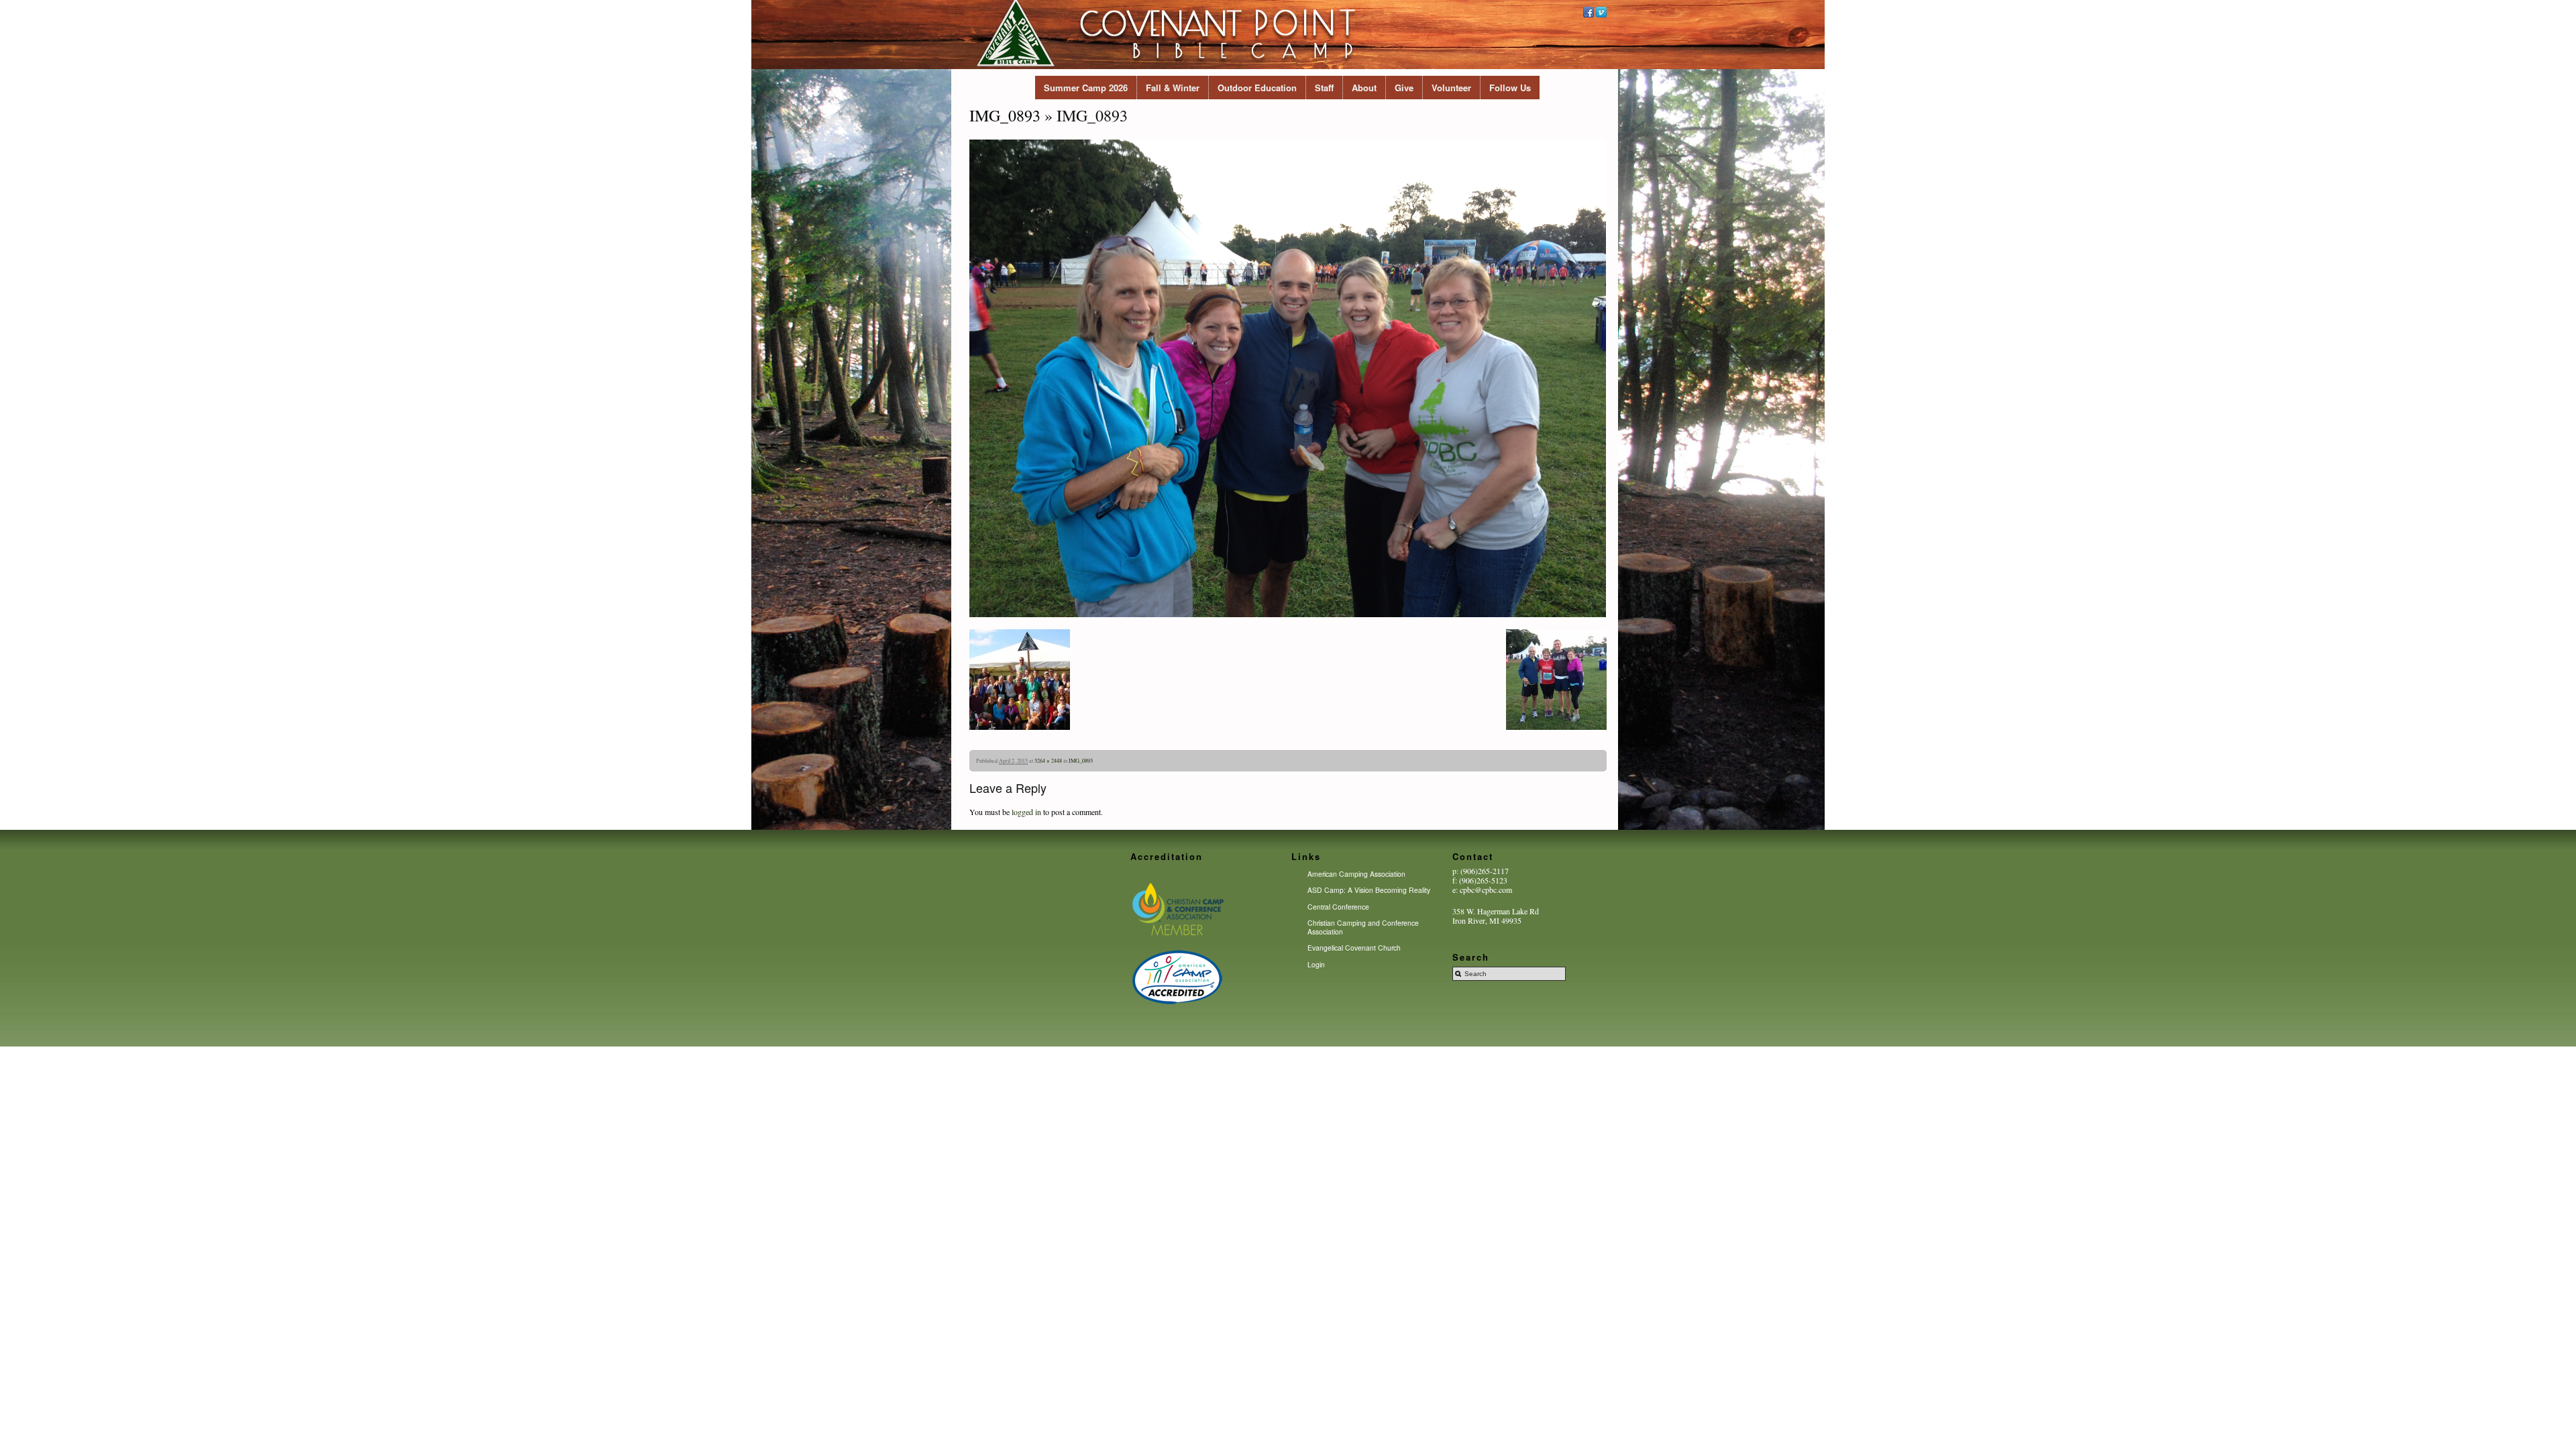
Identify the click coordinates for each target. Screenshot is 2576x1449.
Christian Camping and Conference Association (1363, 927)
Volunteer (1451, 88)
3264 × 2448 (1048, 760)
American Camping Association (1356, 874)
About (1364, 88)
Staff (1324, 88)
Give (1404, 88)
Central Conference (1338, 907)
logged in (1026, 812)
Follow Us (1510, 88)
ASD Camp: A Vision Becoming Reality (1369, 890)
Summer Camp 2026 (1086, 88)
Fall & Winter (1173, 88)
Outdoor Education (1257, 88)
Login (1316, 964)
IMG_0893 (1005, 115)
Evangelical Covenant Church (1354, 948)
